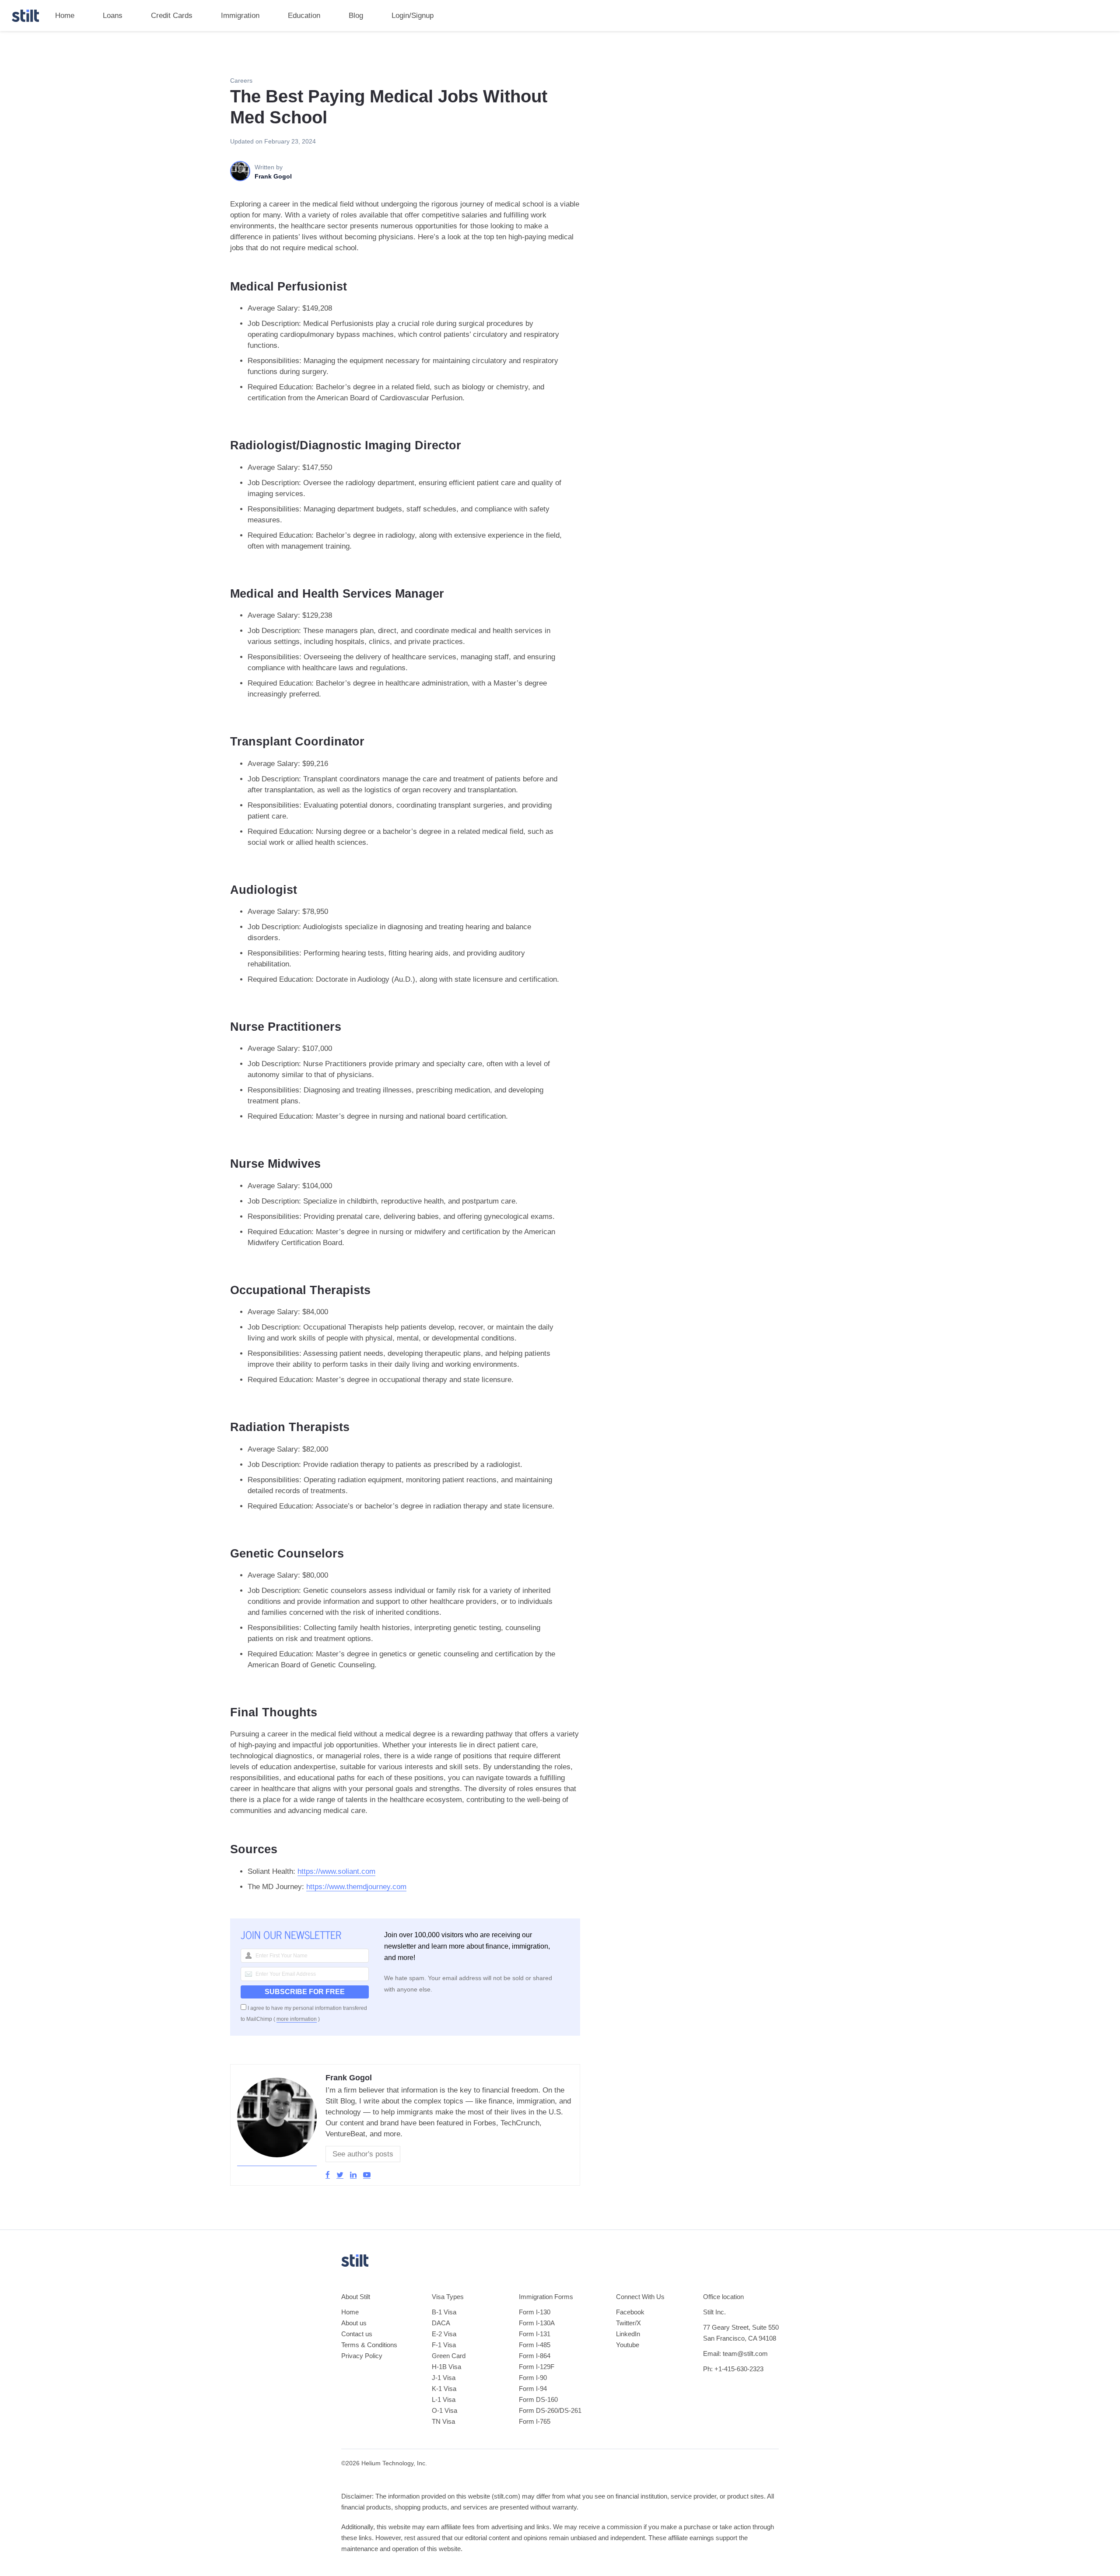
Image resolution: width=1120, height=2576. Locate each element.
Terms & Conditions (369, 2345)
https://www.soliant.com (336, 1871)
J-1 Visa (444, 2378)
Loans (113, 16)
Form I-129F (537, 2367)
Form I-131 (535, 2334)
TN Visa (443, 2421)
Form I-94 (533, 2389)
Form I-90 (533, 2378)
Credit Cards (172, 16)
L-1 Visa (444, 2399)
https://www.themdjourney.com (356, 1887)
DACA (441, 2323)
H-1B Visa (446, 2367)
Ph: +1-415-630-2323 (733, 2369)
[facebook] (328, 2175)
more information (297, 2019)
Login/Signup (413, 16)
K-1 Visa (444, 2389)
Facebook (630, 2312)
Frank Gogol (349, 2078)
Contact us (357, 2334)
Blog (356, 16)
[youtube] (367, 2175)
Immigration (240, 16)
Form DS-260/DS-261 (550, 2410)
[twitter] (340, 2175)
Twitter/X (628, 2323)
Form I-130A (537, 2323)
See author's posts (363, 2154)
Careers (241, 80)
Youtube (628, 2345)
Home (65, 16)
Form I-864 (535, 2356)
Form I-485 (535, 2345)
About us (354, 2323)
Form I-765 (535, 2421)
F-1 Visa (444, 2345)
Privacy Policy (362, 2356)
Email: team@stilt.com (735, 2354)
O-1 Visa (444, 2410)
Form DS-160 (538, 2399)
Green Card (449, 2356)
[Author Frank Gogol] (277, 2162)
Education (304, 16)
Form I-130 (535, 2312)
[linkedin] (353, 2175)
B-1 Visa (444, 2312)
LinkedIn (628, 2334)
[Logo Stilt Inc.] (25, 16)
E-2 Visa (444, 2334)
